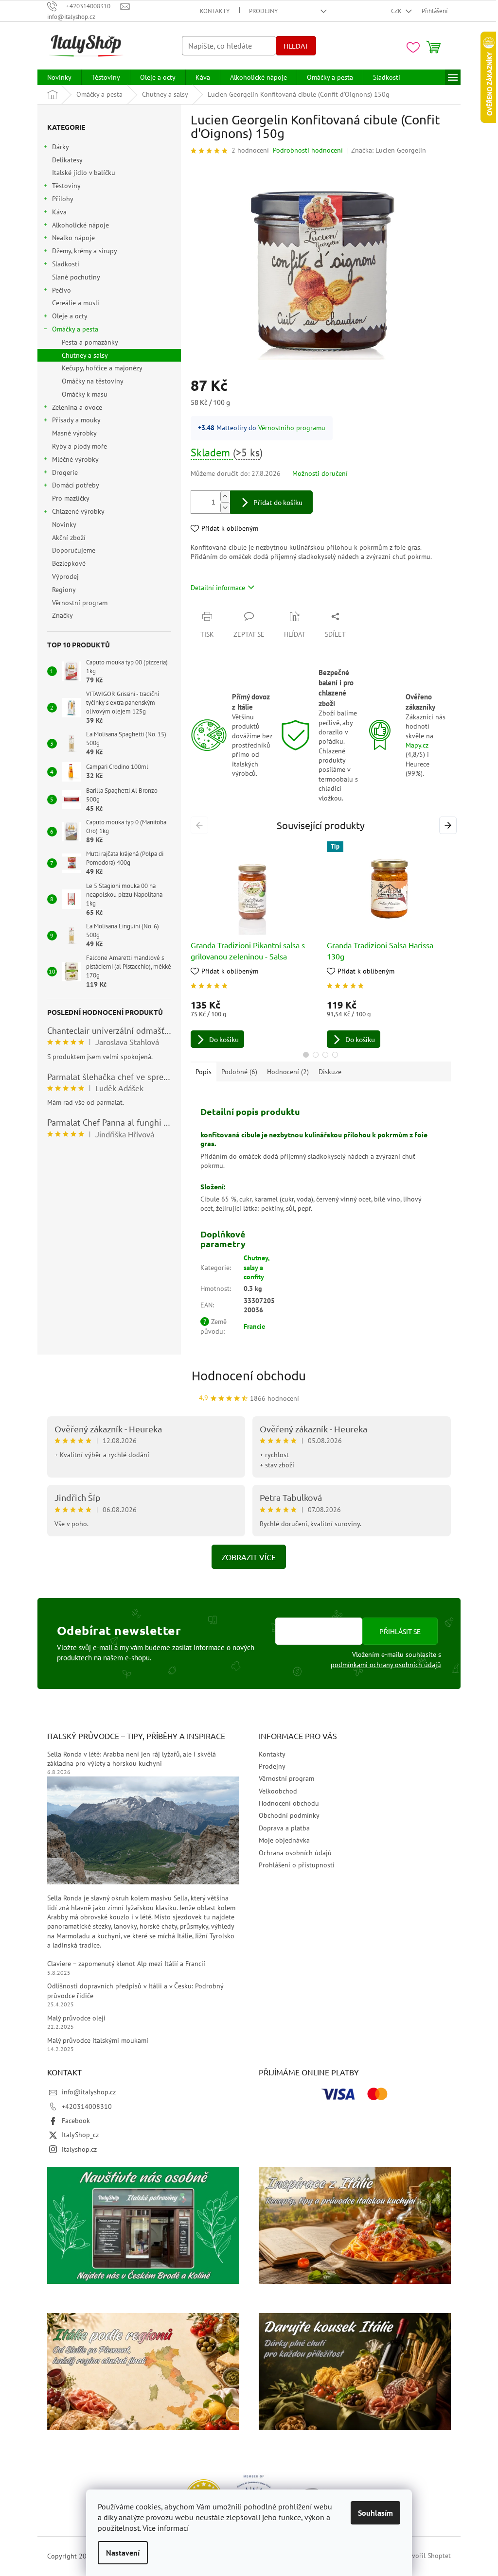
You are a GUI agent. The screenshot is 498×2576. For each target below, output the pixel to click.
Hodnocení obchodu (249, 1376)
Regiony (64, 590)
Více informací (166, 2528)
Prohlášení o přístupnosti (297, 1865)
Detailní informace (218, 588)
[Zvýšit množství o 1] (225, 496)
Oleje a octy (70, 316)
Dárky (61, 147)
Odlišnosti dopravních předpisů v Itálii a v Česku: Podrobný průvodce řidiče (135, 1991)
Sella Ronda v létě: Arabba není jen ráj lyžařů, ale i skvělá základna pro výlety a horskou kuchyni (132, 1759)
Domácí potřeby (76, 485)
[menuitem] (59, 77)
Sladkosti (66, 264)
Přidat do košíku (278, 502)
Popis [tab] (204, 1072)
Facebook (76, 2121)
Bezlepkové (69, 563)
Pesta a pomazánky (90, 342)
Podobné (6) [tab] (239, 1072)
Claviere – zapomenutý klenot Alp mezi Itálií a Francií (126, 1964)
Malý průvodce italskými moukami (98, 2040)
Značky (62, 615)
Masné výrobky (74, 433)
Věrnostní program (80, 603)
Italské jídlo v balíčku (84, 173)
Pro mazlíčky (71, 498)
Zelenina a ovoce (77, 407)
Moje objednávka (284, 1840)
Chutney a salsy (85, 355)
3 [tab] (325, 1055)
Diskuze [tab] (330, 1072)
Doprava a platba (284, 1828)
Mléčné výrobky (75, 459)
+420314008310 (87, 2106)
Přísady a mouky (76, 420)
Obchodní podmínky (289, 1815)
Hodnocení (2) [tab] (288, 1072)
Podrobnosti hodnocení (308, 150)
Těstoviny (66, 186)
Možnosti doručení (320, 473)
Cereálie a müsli (76, 303)
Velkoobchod (278, 1791)
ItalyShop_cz (80, 2135)
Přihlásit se (400, 1631)
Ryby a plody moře (80, 446)
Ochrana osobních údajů (295, 1853)
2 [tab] (316, 1055)
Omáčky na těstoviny (93, 381)
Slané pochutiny (76, 277)
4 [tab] (335, 1055)
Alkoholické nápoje (80, 225)
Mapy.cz (417, 745)
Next (449, 825)
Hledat (296, 46)
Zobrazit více (249, 1557)
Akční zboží (69, 538)
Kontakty (215, 11)
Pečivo (62, 290)
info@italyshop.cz (89, 2092)
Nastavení (123, 2553)
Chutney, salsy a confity (257, 1267)
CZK (397, 11)
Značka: (389, 150)
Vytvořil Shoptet (427, 2556)
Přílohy (63, 199)
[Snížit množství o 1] (225, 508)
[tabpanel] (253, 945)
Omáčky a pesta (75, 329)
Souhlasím (375, 2513)
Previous (201, 825)
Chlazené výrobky (78, 511)
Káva (59, 212)
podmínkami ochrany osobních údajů (386, 1665)
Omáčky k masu (85, 394)
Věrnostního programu (292, 428)
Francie (254, 1326)
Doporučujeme (74, 550)
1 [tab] (306, 1055)
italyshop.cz (79, 2149)
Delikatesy (67, 160)
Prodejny (263, 11)
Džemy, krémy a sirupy (85, 251)
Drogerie (65, 472)
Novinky (64, 524)
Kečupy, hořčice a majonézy (102, 368)
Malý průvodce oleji (76, 2018)
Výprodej (65, 576)
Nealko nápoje (73, 238)
